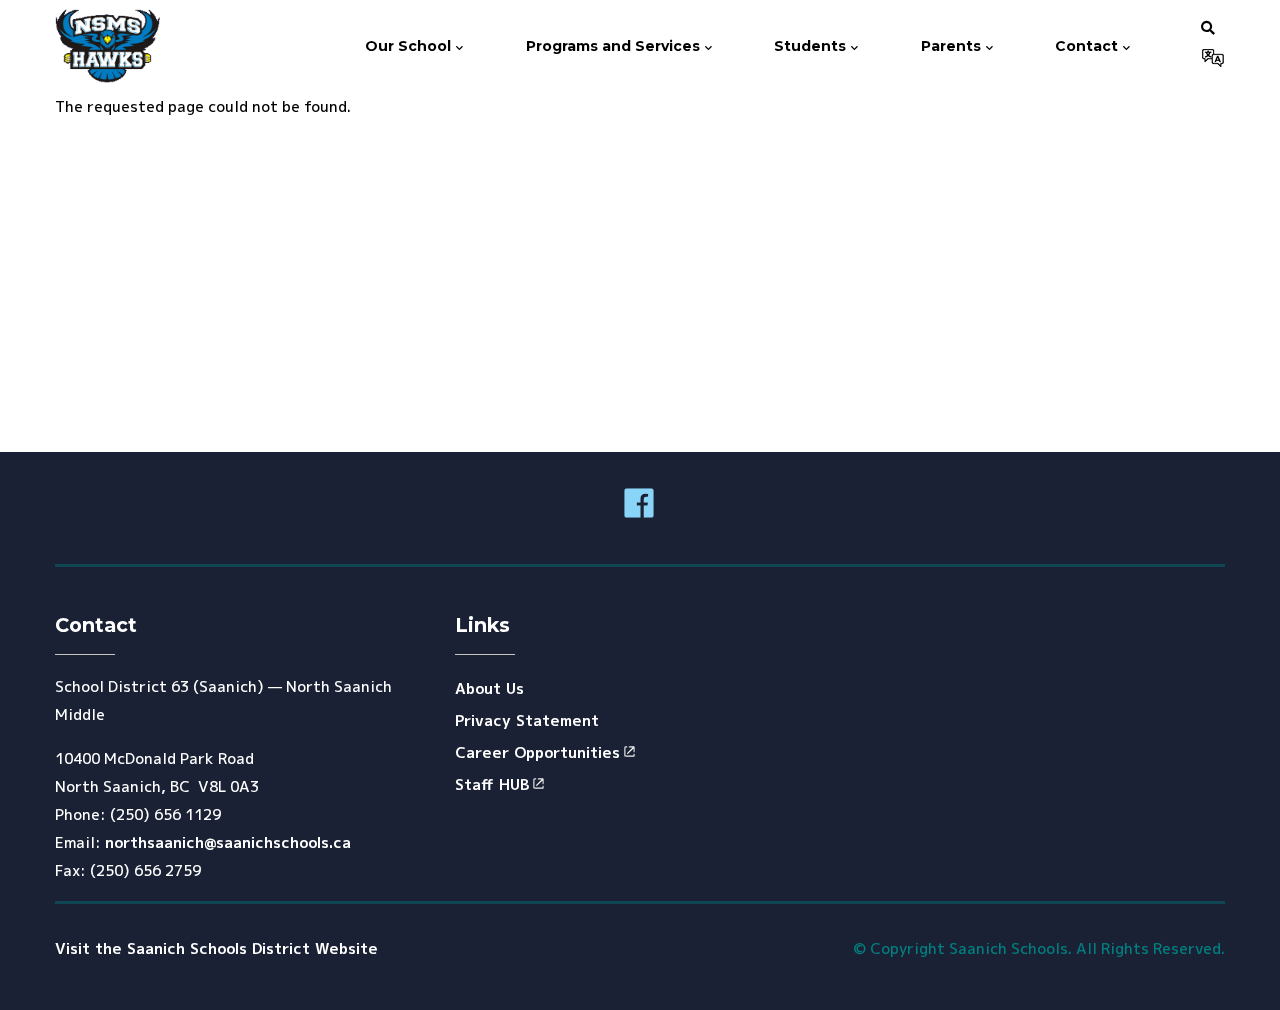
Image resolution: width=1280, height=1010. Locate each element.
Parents (953, 46)
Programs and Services (615, 46)
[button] (1208, 27)
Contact (1088, 46)
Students (812, 46)
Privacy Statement (527, 720)
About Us (489, 688)
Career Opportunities (537, 752)
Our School (410, 46)
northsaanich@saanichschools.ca (228, 842)
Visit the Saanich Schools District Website (216, 948)
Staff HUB (492, 784)
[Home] (107, 46)
